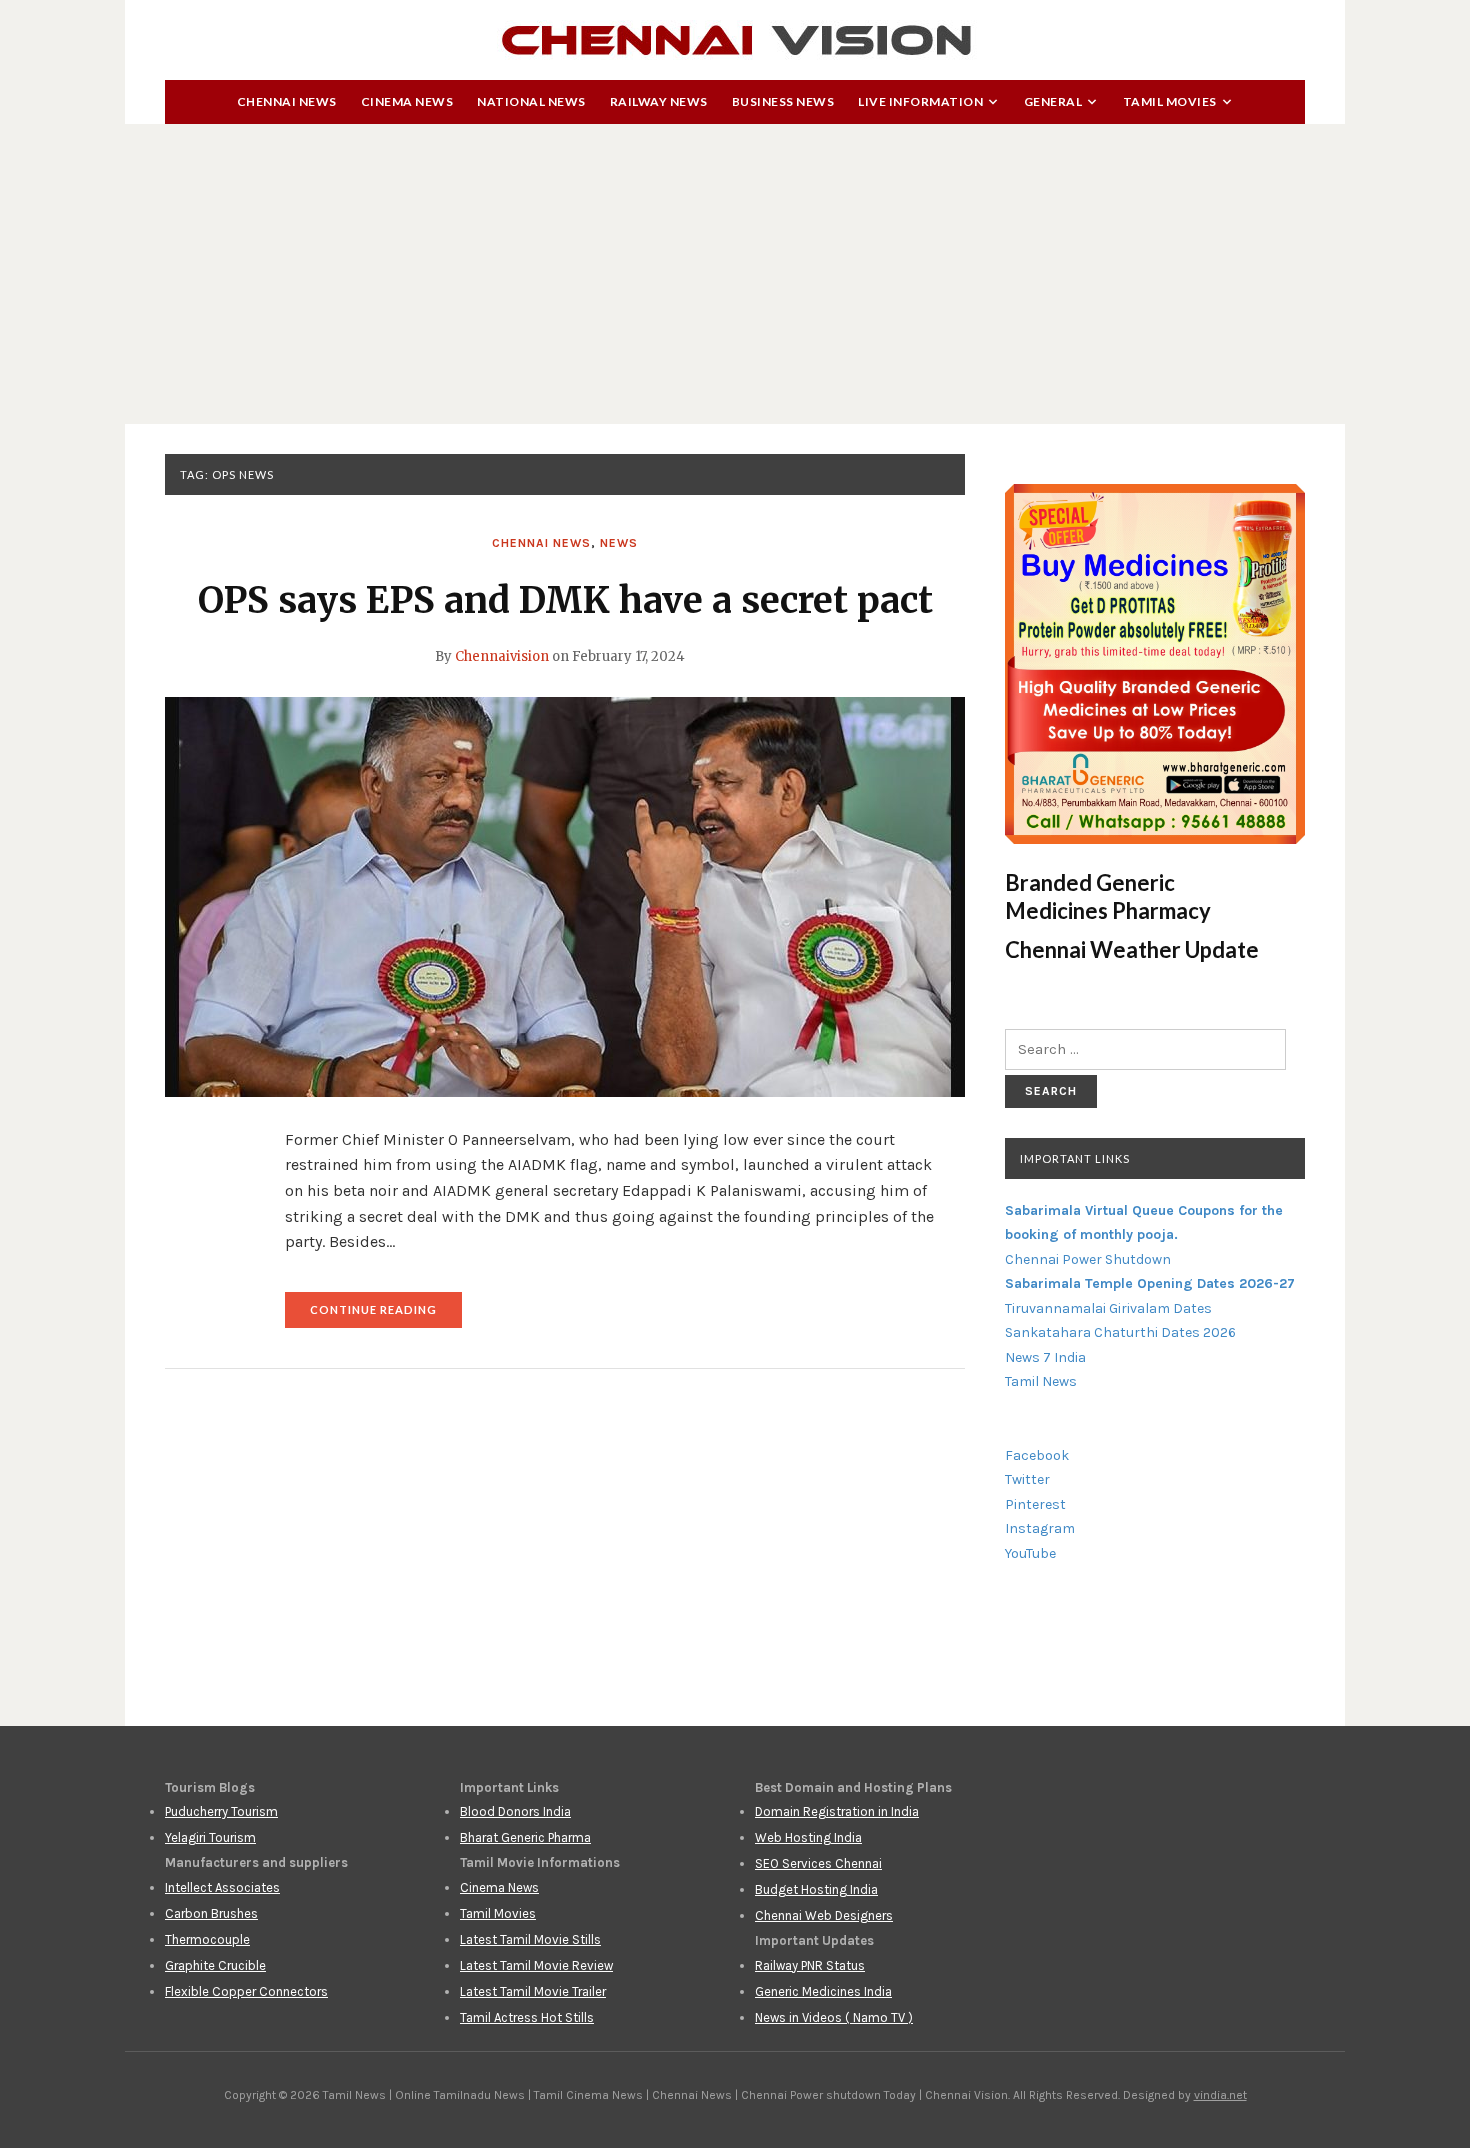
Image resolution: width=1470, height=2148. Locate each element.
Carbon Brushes (211, 1913)
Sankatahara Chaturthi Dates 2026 (1120, 1332)
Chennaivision (502, 656)
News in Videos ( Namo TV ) (834, 2017)
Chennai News (287, 101)
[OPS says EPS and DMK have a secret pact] (565, 896)
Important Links (1075, 1158)
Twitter (1027, 1479)
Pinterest (1035, 1504)
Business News (783, 101)
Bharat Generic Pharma (525, 1837)
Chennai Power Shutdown (1088, 1259)
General (1053, 101)
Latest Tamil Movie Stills (530, 1939)
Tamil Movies (1170, 101)
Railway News (659, 101)
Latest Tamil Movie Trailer (533, 1991)
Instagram (1040, 1528)
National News (531, 101)
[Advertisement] (735, 274)
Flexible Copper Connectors (246, 1991)
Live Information (920, 101)
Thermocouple (207, 1939)
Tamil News (1041, 1381)
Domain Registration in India (837, 1811)
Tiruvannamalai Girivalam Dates (1108, 1308)
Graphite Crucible (215, 1965)
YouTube (1030, 1553)
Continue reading (386, 1315)
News (619, 543)
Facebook (1037, 1455)
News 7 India (1045, 1357)
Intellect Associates (222, 1887)
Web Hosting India (808, 1837)
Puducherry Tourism (221, 1811)
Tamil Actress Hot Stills (527, 2017)
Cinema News (407, 101)
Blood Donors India (515, 1811)
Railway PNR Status (810, 1965)
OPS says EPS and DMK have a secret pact (565, 600)
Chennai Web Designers (824, 1915)
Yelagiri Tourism (210, 1837)
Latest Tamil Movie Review (536, 1965)
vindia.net (1220, 2095)
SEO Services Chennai (818, 1863)
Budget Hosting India (816, 1889)
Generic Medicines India (823, 1991)
